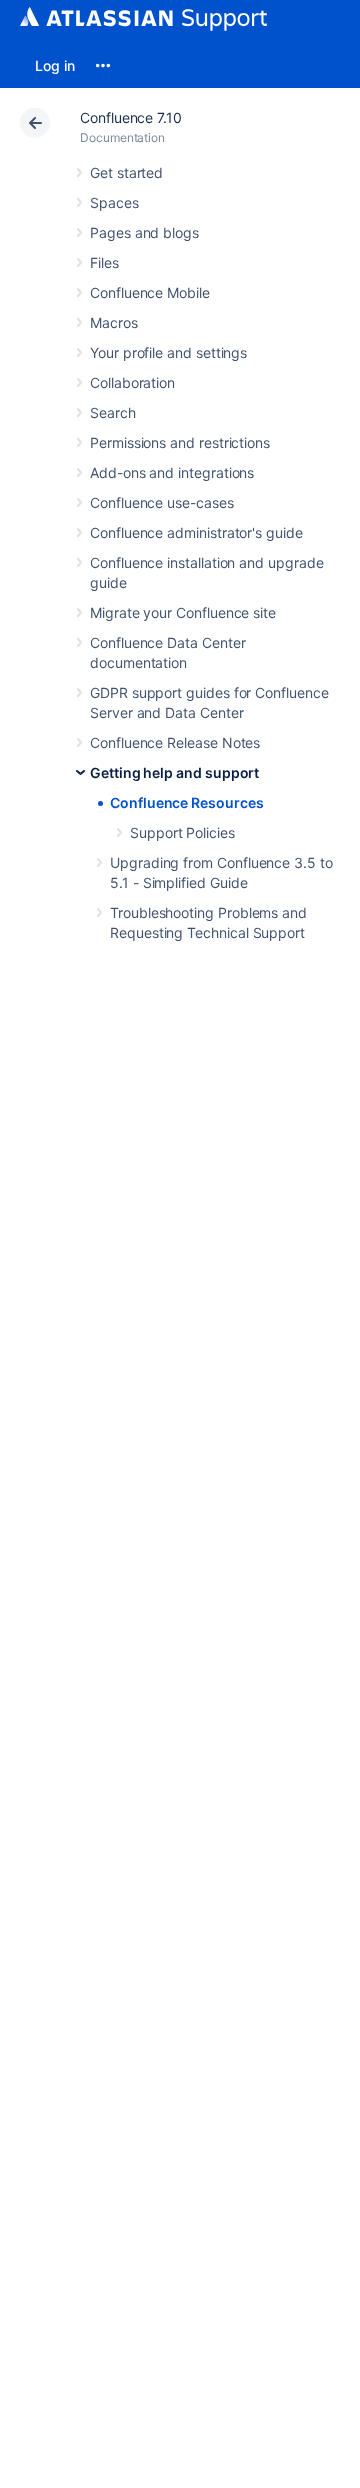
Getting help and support (174, 772)
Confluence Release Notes (175, 742)
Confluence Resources (187, 802)
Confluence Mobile (150, 292)
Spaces (114, 202)
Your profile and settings (168, 352)
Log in (55, 65)
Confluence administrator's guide (196, 532)
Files (104, 262)
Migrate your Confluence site (183, 612)
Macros (114, 322)
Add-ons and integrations (172, 472)
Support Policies (182, 832)
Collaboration (132, 382)
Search (113, 412)
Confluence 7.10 (131, 117)
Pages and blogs (144, 232)
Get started (126, 172)
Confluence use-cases (162, 502)
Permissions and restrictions (180, 442)
